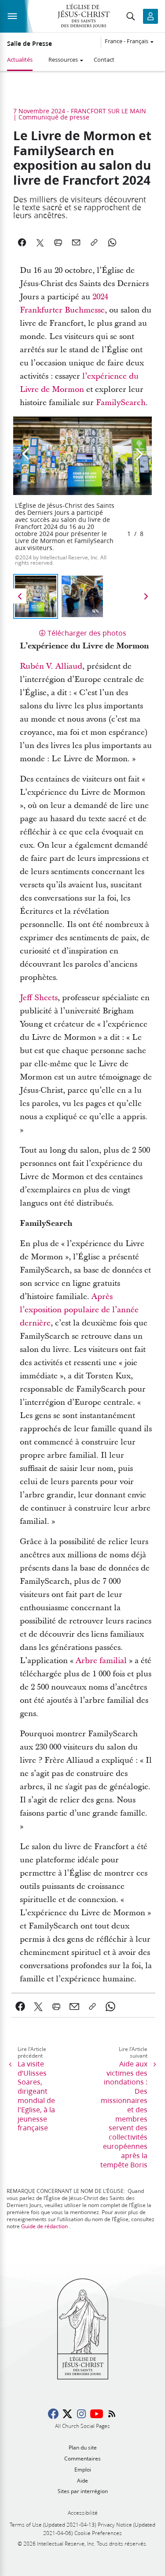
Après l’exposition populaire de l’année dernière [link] (79, 1310)
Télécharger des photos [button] (87, 633)
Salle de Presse (29, 44)
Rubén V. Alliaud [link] (51, 666)
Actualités (20, 60)
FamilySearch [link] (121, 403)
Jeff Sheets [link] (39, 998)
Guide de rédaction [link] (44, 2226)
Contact (104, 60)
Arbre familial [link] (101, 1661)
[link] (20, 2006)
